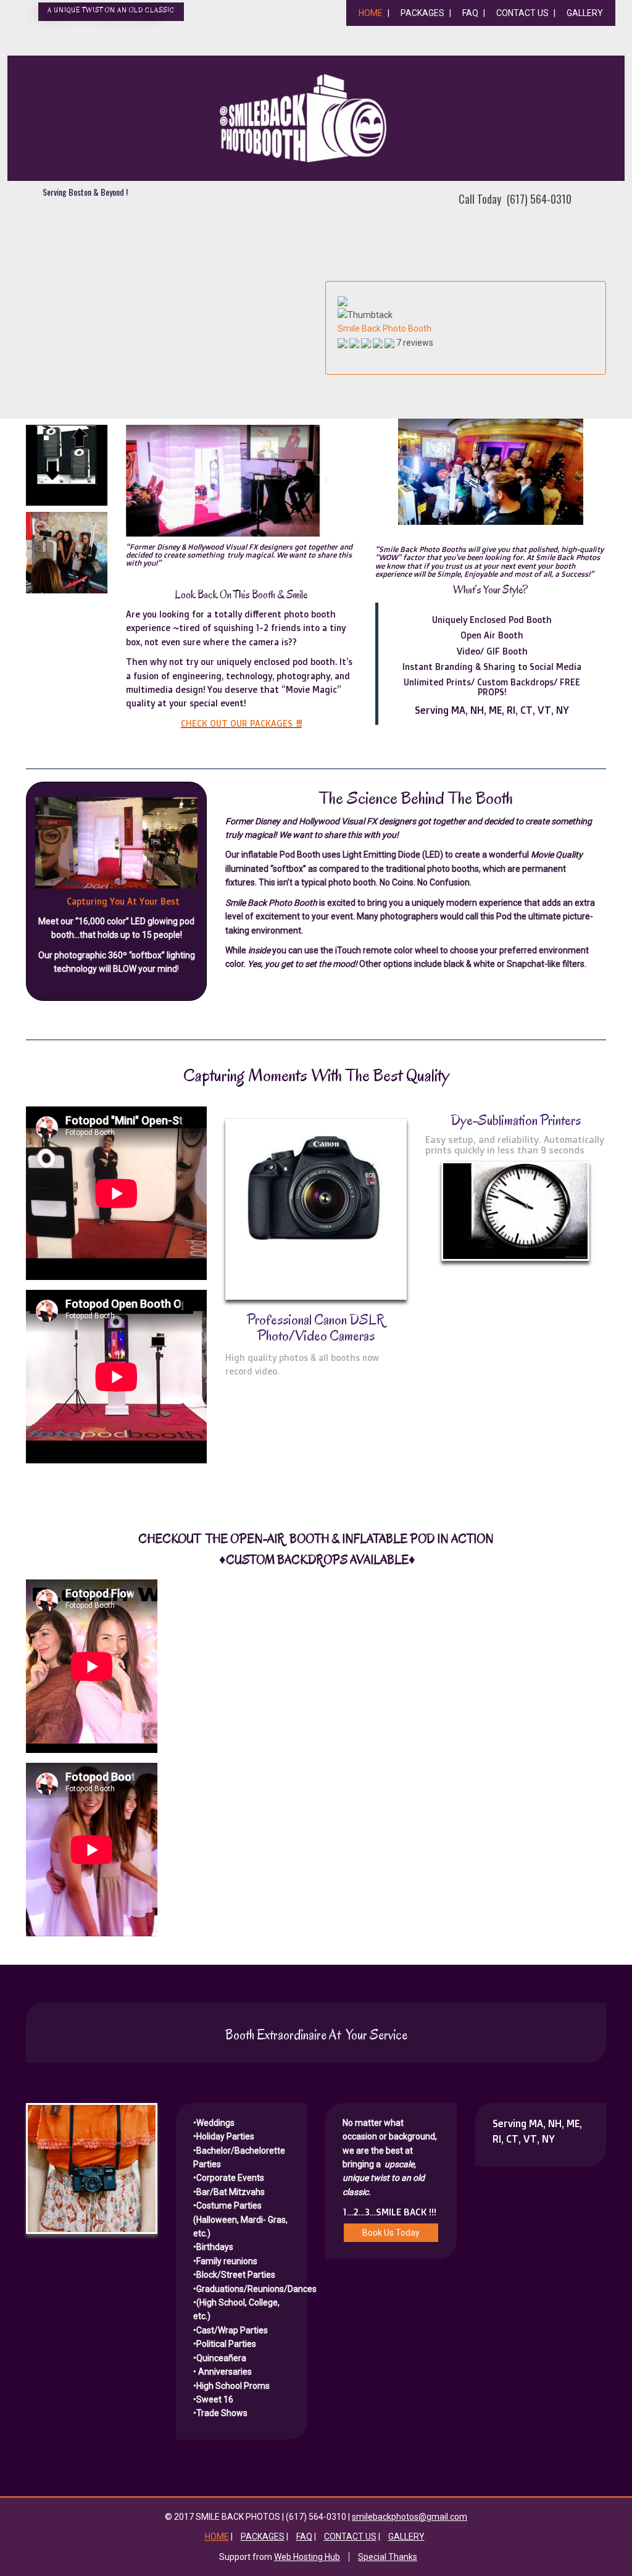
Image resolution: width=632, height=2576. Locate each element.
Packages (422, 13)
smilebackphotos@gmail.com (410, 2517)
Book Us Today (391, 2233)
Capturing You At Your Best (123, 901)
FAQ (470, 13)
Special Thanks (388, 2557)
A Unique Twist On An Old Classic (111, 10)
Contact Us (522, 13)
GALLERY (585, 13)
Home (371, 13)
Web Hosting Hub (307, 2557)
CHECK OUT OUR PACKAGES (241, 723)
